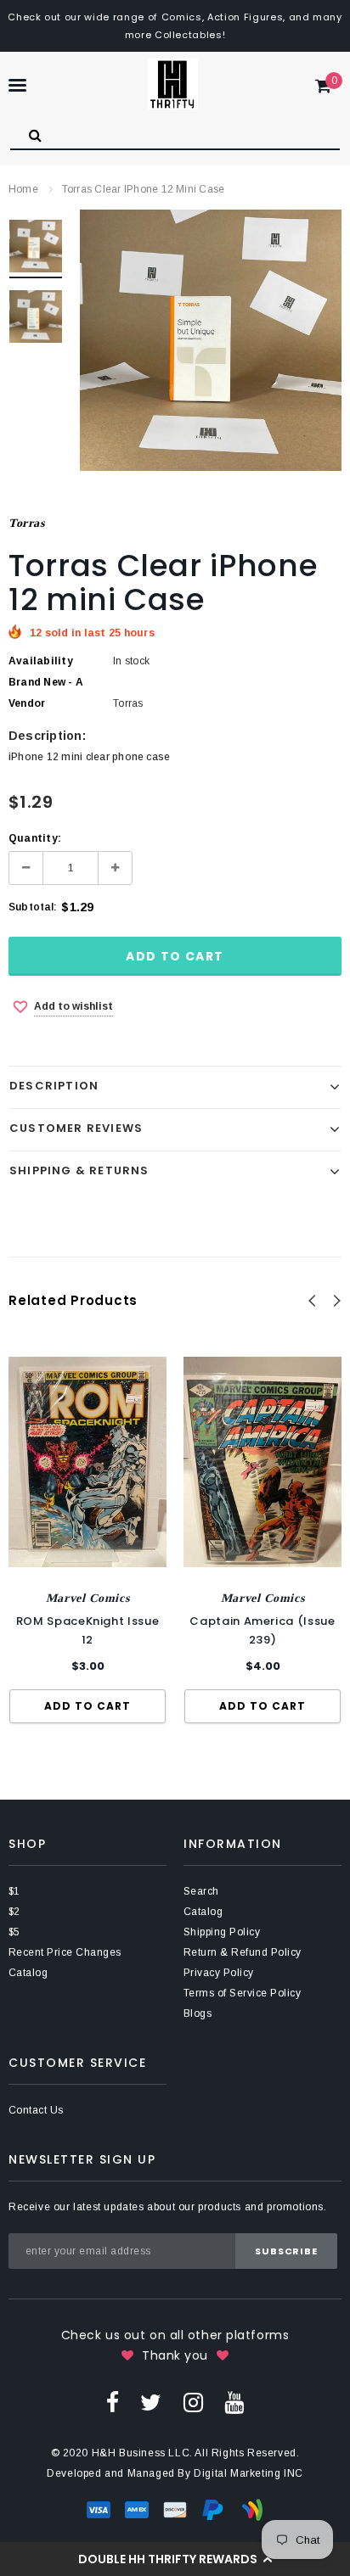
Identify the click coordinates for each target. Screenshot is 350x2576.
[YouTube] (234, 2402)
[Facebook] (113, 2402)
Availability (41, 661)
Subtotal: (33, 907)
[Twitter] (151, 2402)
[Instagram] (193, 2402)
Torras (26, 523)
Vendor (27, 703)
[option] (211, 340)
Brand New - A (46, 682)
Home (23, 189)
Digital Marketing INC (248, 2473)
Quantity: (35, 838)
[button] (175, 2559)
